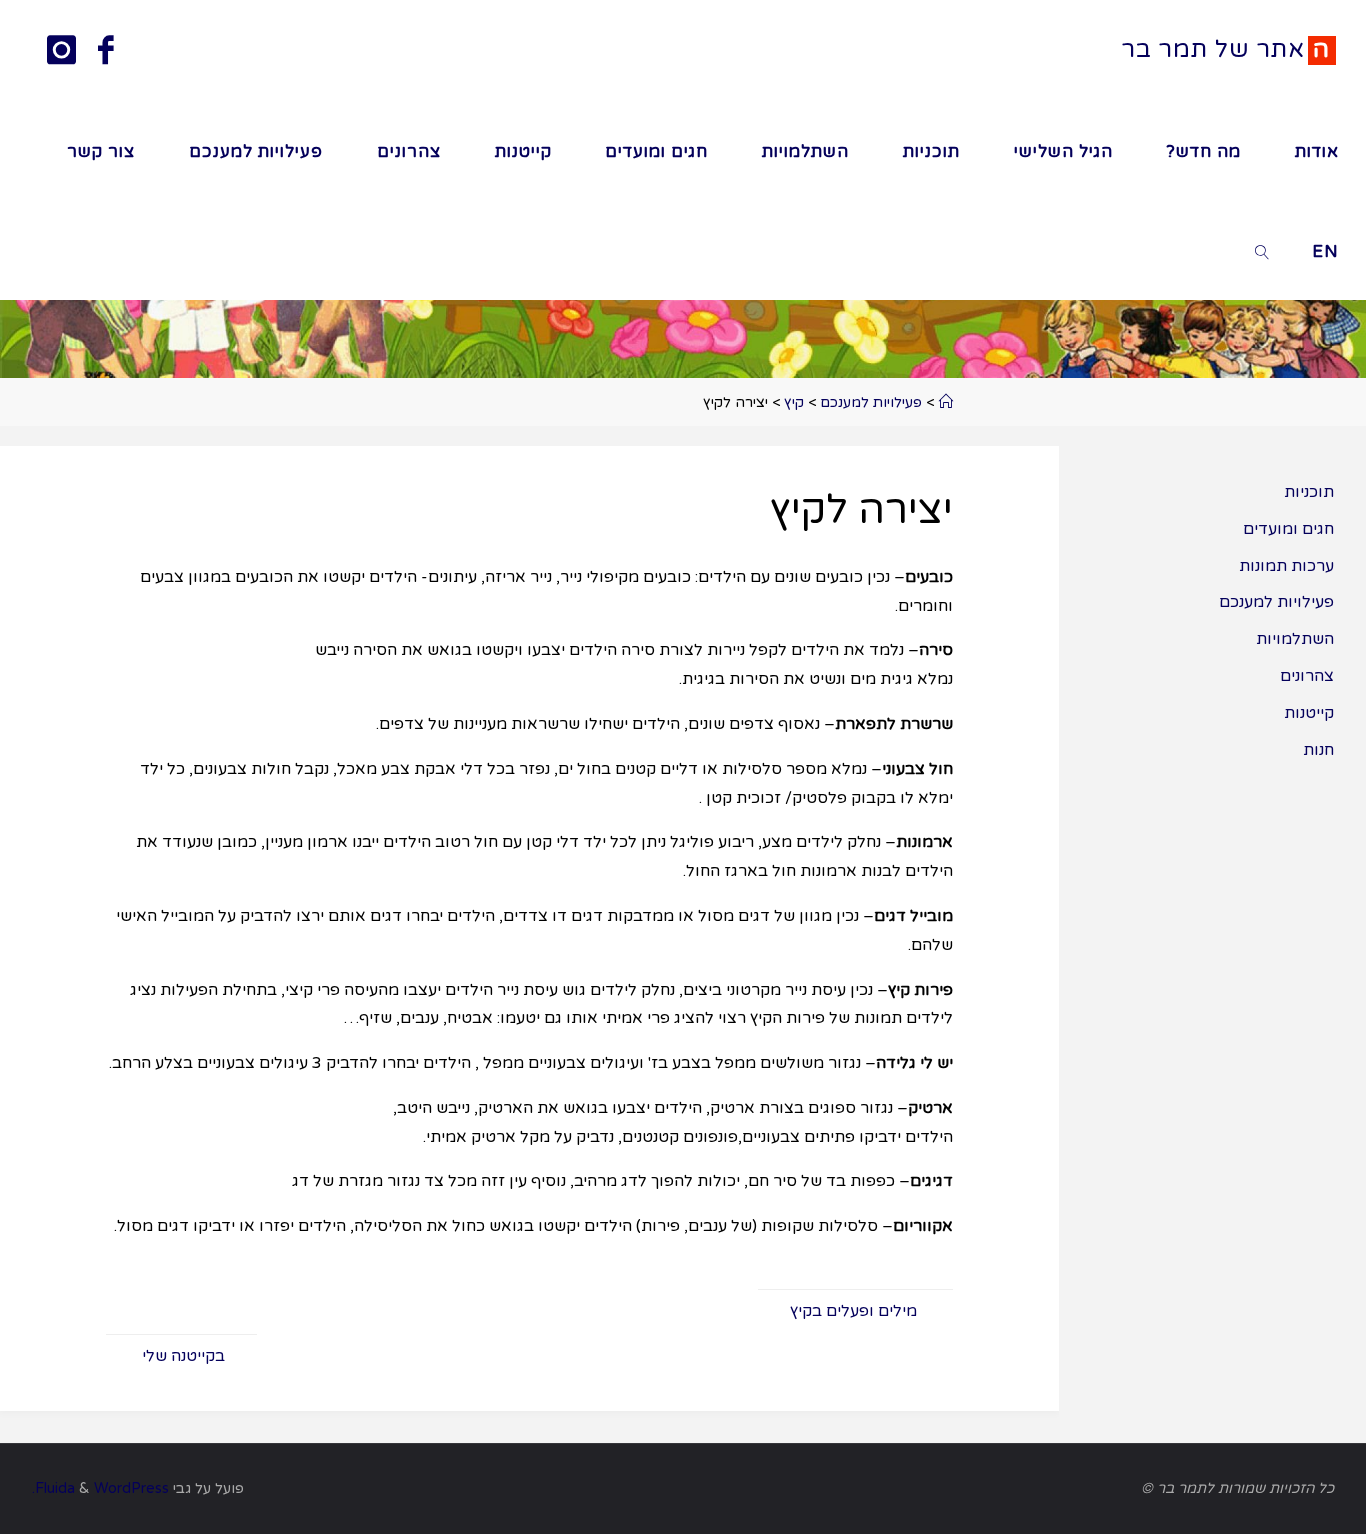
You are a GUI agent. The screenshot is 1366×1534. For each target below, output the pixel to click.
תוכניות (1309, 492)
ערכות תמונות (1286, 566)
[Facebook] (106, 52)
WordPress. (100, 1488)
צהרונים (1307, 676)
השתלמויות (1295, 639)
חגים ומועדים (1288, 529)
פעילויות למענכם (1276, 602)
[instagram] (60, 52)
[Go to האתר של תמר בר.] (945, 402)
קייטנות (1309, 713)
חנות (1318, 750)
